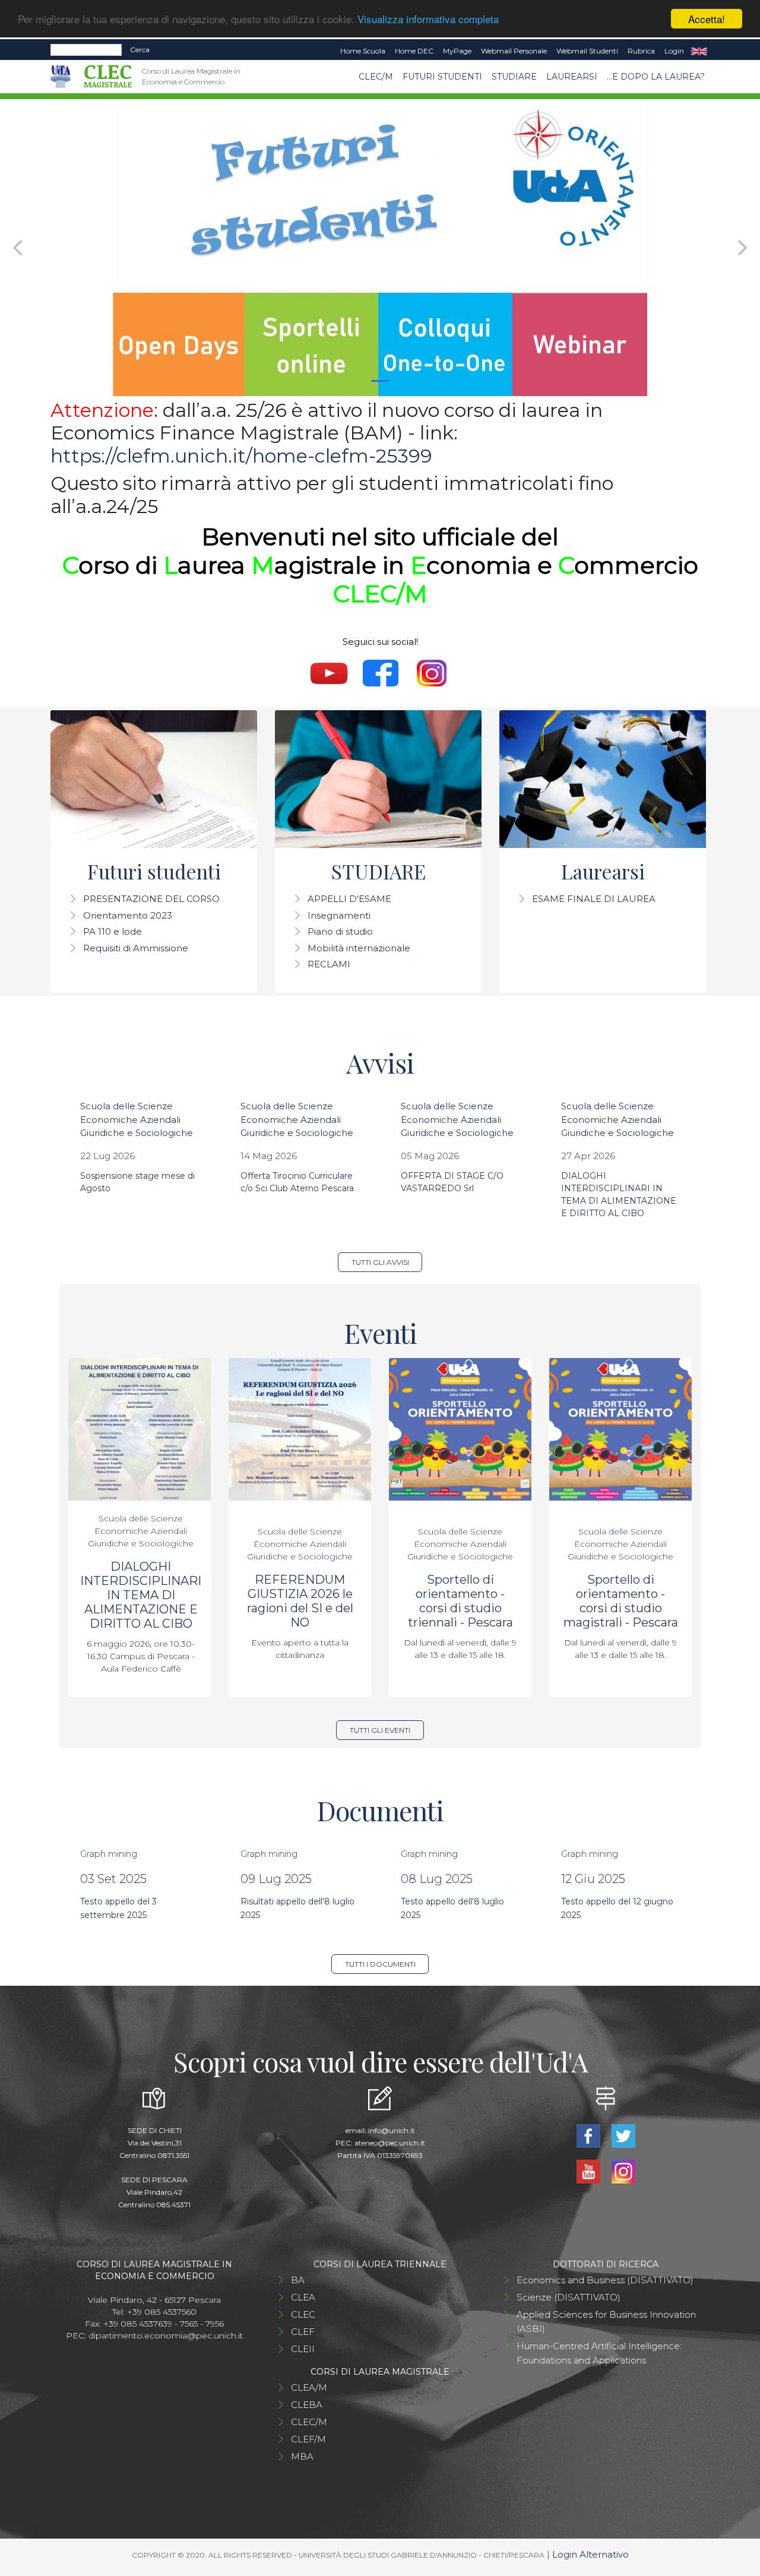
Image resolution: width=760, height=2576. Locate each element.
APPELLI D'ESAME (349, 899)
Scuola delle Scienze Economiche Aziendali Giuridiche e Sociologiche (137, 1119)
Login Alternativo (590, 2554)
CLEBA (307, 2405)
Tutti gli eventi (380, 1730)
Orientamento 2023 (128, 915)
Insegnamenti (339, 915)
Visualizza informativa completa (428, 19)
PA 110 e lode (113, 931)
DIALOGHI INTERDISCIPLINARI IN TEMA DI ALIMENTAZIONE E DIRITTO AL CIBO (141, 1595)
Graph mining (109, 1854)
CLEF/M (308, 2439)
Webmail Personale (514, 51)
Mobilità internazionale (359, 948)
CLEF (303, 2332)
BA (298, 2280)
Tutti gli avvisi (380, 1262)
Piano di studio (340, 931)
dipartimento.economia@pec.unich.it (166, 2336)
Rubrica (641, 51)
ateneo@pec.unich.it (390, 2143)
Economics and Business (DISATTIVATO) (605, 2280)
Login (674, 51)
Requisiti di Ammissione (136, 948)
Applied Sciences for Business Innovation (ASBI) (606, 2322)
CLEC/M (376, 77)
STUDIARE (514, 77)
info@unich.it (392, 2130)
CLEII (303, 2349)
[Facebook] (589, 2135)
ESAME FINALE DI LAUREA (594, 899)
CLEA (303, 2297)
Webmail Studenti (587, 51)
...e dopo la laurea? (656, 77)
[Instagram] (623, 2171)
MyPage (457, 51)
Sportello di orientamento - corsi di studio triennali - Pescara (460, 1601)
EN (699, 51)
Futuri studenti (442, 77)
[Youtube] (589, 2171)
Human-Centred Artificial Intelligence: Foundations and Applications (599, 2353)
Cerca (140, 50)
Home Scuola (363, 51)
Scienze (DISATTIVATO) (569, 2297)
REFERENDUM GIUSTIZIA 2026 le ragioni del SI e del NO (300, 1601)
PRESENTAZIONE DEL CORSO (151, 899)
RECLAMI (329, 964)
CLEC (303, 2314)
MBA (302, 2456)
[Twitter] (623, 2135)
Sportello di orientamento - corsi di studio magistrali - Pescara (621, 1601)
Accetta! (707, 19)
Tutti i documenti (380, 1964)
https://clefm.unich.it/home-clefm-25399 (241, 456)
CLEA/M (309, 2387)
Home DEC (414, 51)
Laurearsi (572, 77)
